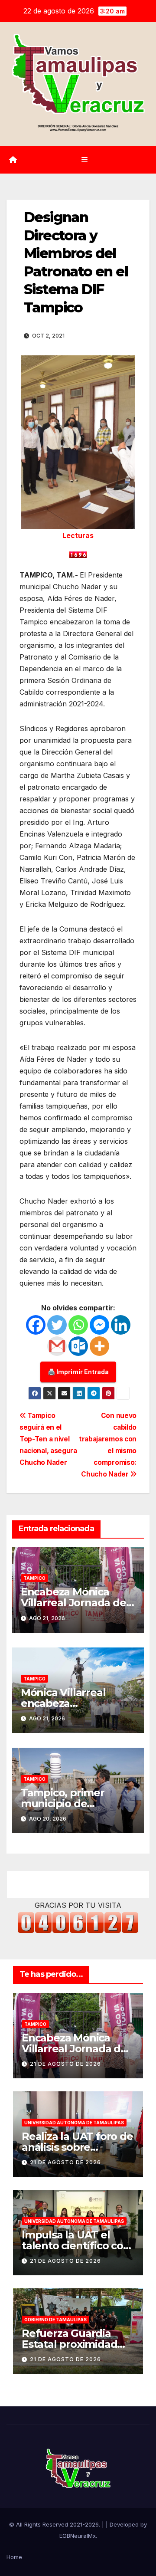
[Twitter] (57, 1325)
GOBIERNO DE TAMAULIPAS (55, 2320)
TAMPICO (34, 1578)
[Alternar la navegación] (84, 160)
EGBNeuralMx (78, 2536)
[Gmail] (57, 1346)
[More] (99, 1346)
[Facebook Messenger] (99, 1325)
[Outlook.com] (78, 1346)
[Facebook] (36, 1325)
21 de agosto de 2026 (65, 2064)
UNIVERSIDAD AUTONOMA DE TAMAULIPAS (74, 2123)
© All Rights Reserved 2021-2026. (55, 2524)
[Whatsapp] (78, 1325)
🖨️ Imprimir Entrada (78, 1372)
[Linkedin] (121, 1325)
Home (14, 2557)
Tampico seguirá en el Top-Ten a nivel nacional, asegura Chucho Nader (48, 1439)
